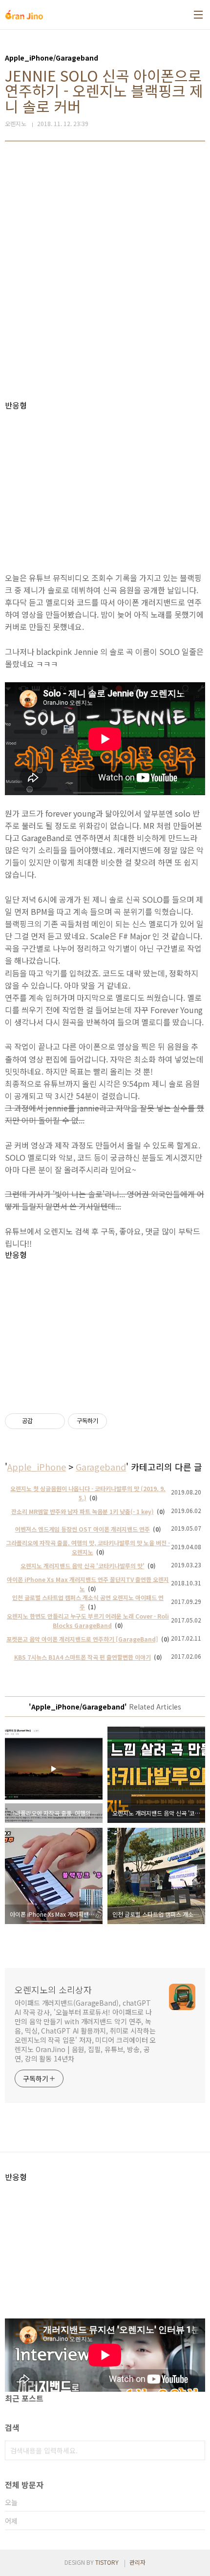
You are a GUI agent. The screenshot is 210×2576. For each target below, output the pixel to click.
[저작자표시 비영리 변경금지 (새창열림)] (120, 1421)
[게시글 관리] (54, 1421)
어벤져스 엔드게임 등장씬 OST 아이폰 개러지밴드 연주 (83, 1529)
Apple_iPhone (37, 1467)
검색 (195, 2450)
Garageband (101, 1467)
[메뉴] (198, 15)
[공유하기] (42, 1421)
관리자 (137, 2562)
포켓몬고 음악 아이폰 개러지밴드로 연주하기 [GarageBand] (82, 1639)
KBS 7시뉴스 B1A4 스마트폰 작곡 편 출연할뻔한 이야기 (83, 1657)
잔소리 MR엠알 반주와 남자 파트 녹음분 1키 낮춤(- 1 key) (83, 1511)
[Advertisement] (105, 271)
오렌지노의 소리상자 (53, 1990)
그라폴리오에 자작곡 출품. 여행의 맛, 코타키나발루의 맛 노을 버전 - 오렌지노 (88, 1547)
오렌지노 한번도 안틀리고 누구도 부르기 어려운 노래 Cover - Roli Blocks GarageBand (88, 1621)
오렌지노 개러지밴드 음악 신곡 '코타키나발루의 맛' (83, 1566)
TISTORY (107, 2562)
